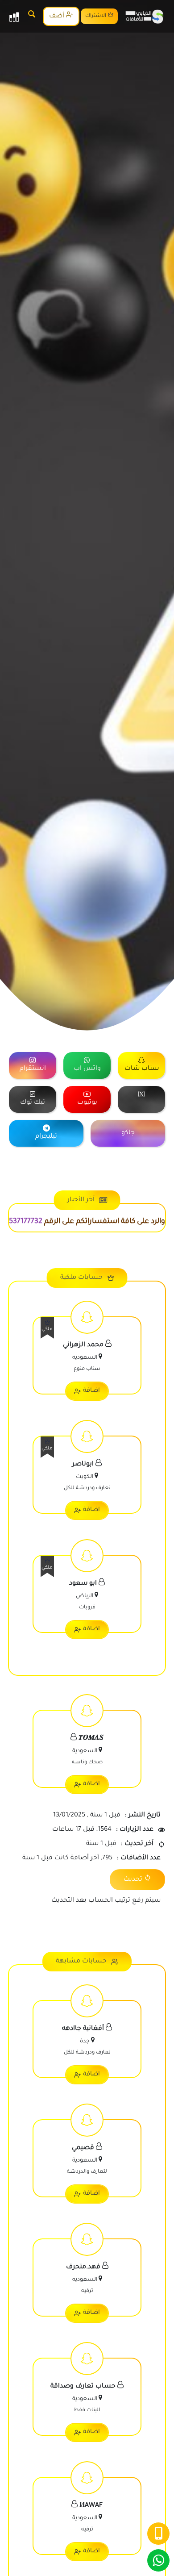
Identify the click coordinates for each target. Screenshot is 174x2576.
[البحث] (32, 16)
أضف (58, 17)
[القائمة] (14, 17)
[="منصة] (141, 1099)
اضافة (91, 1391)
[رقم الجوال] (158, 2534)
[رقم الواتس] (158, 2560)
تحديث (133, 1880)
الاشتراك (96, 16)
